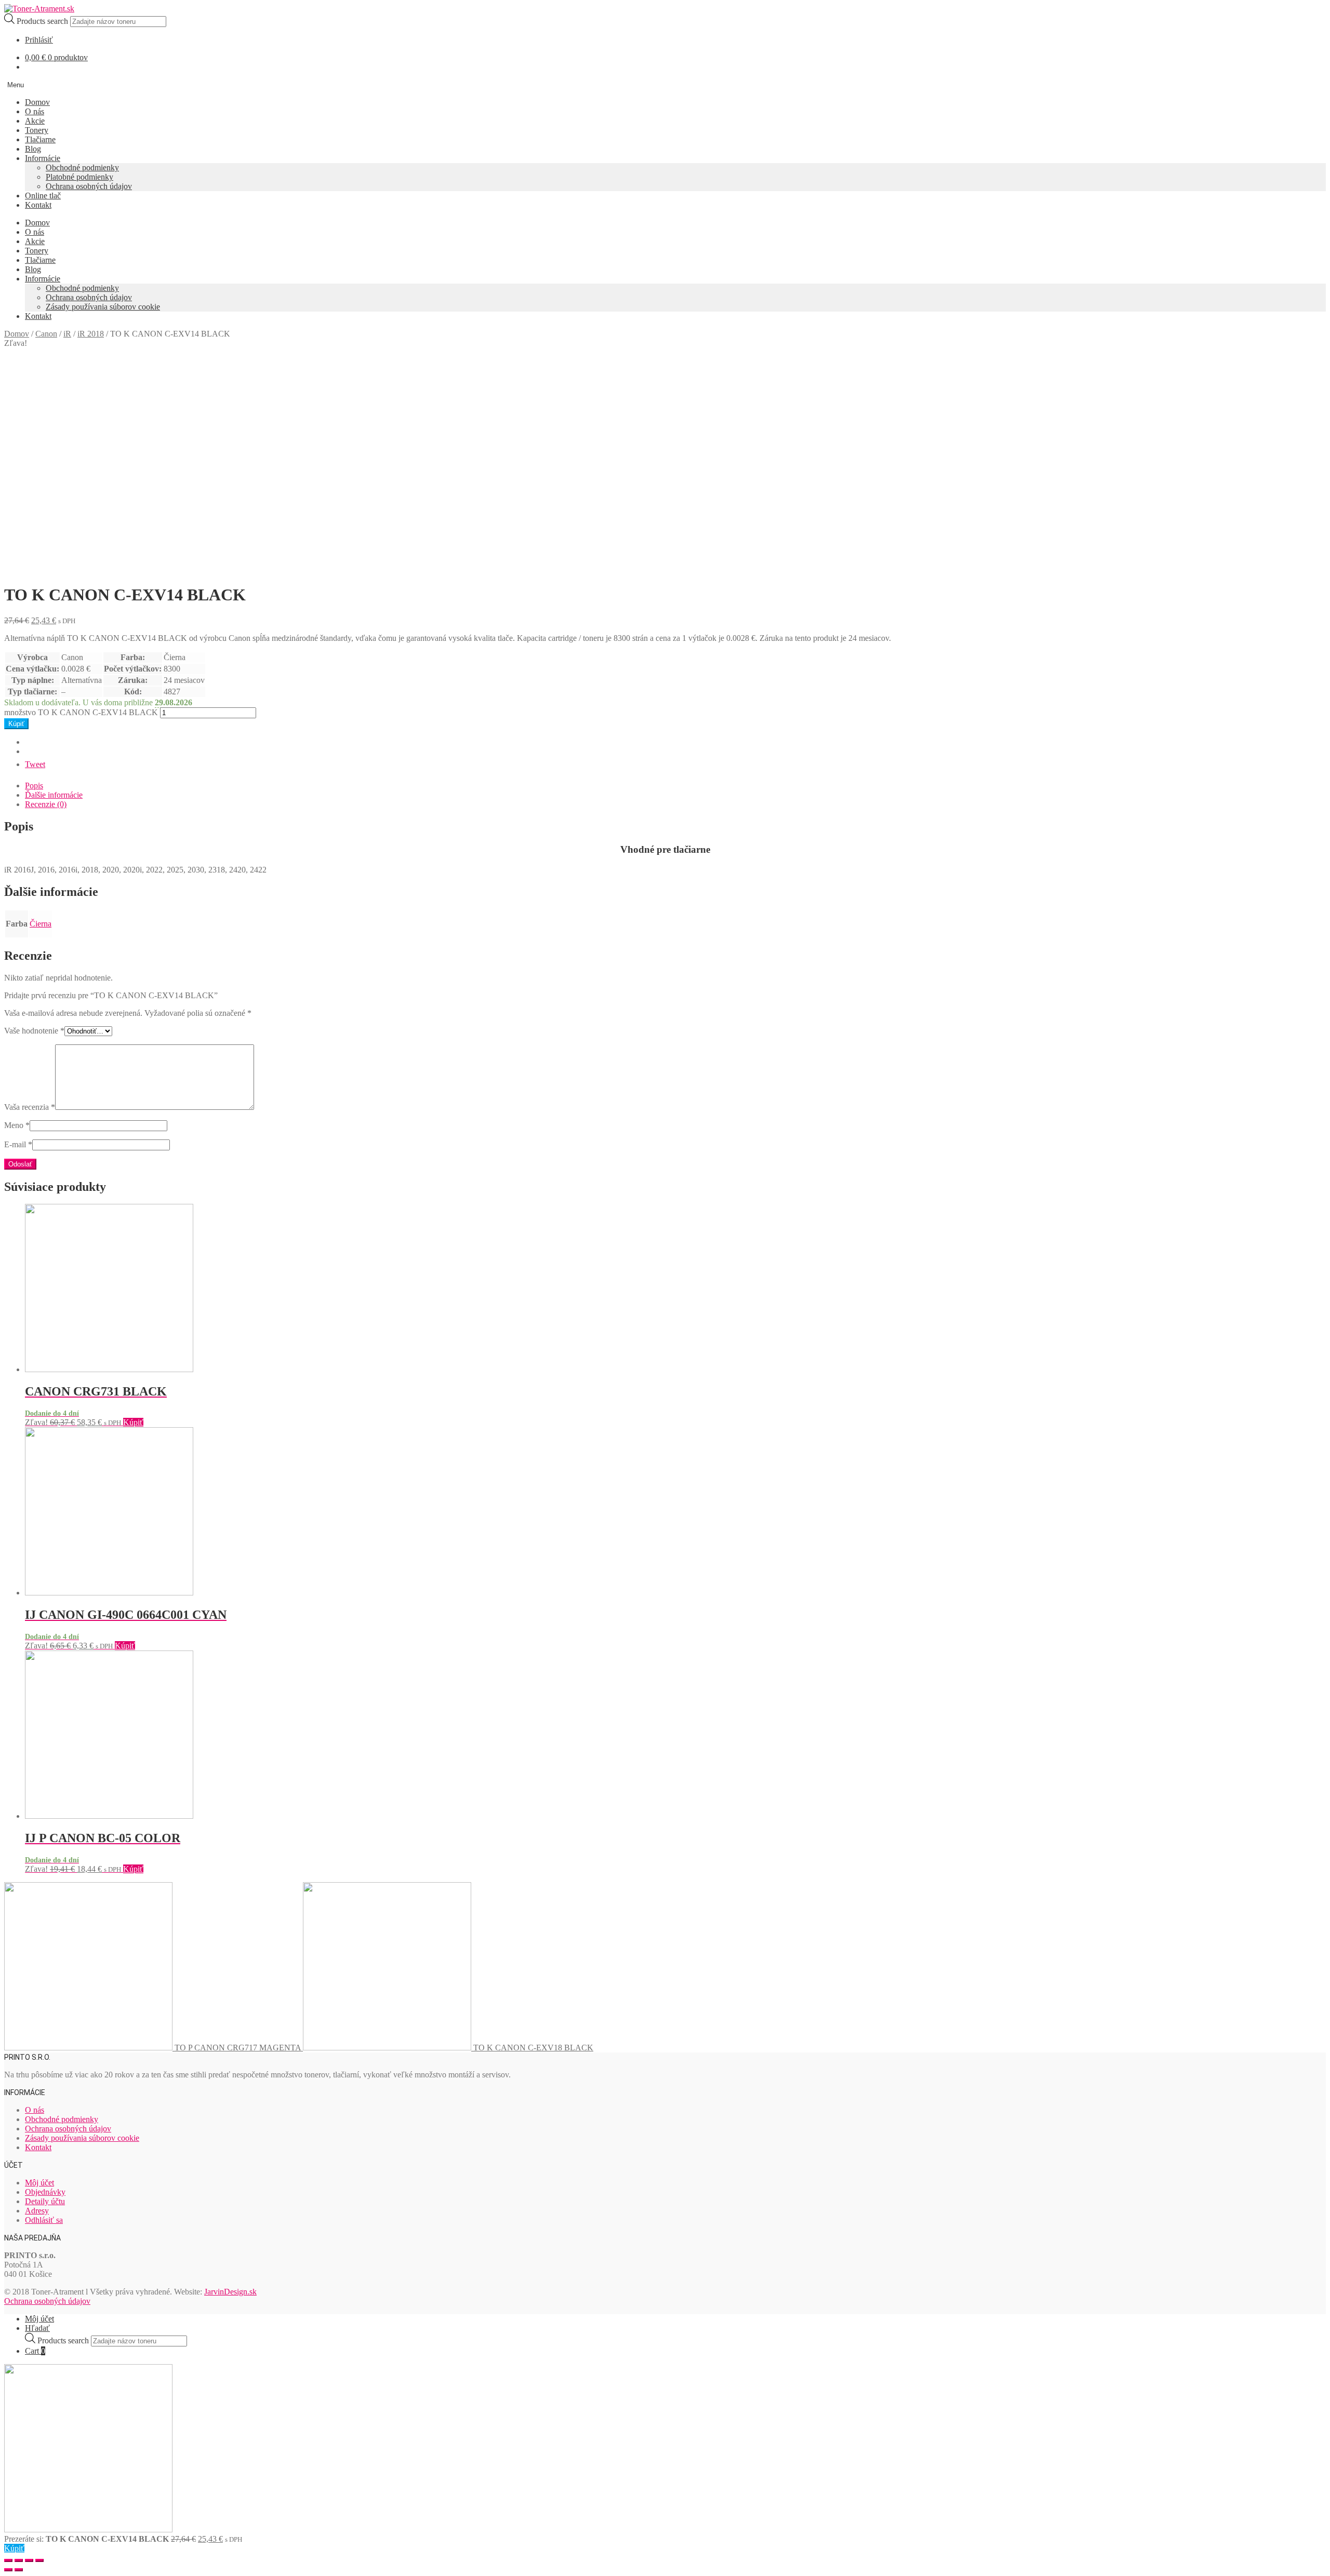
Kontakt (38, 205)
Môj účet (39, 2183)
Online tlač (43, 196)
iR (67, 334)
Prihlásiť (39, 40)
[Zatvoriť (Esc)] (8, 2560)
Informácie (43, 158)
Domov (37, 102)
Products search (43, 21)
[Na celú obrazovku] (29, 2560)
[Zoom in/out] (39, 2560)
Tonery (37, 130)
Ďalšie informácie (54, 795)
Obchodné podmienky (82, 167)
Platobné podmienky (79, 177)
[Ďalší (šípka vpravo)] (19, 2570)
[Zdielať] (19, 2560)
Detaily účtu (45, 2201)
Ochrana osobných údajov (89, 186)
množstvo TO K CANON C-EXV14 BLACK (81, 712)
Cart (35, 2351)
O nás (35, 111)
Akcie (35, 121)
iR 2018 (91, 334)
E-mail (18, 1144)
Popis (34, 786)
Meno (17, 1125)
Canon (46, 334)
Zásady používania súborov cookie (103, 307)
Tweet (35, 764)
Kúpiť (16, 724)
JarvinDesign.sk (230, 2292)
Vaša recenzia (30, 1107)
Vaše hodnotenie (34, 1031)
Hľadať (37, 2328)
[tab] (675, 786)
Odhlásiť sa (44, 2220)
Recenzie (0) (46, 804)
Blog (33, 149)
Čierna (41, 924)
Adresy (37, 2211)
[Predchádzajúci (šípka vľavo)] (8, 2570)
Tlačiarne (40, 139)
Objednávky (45, 2192)
